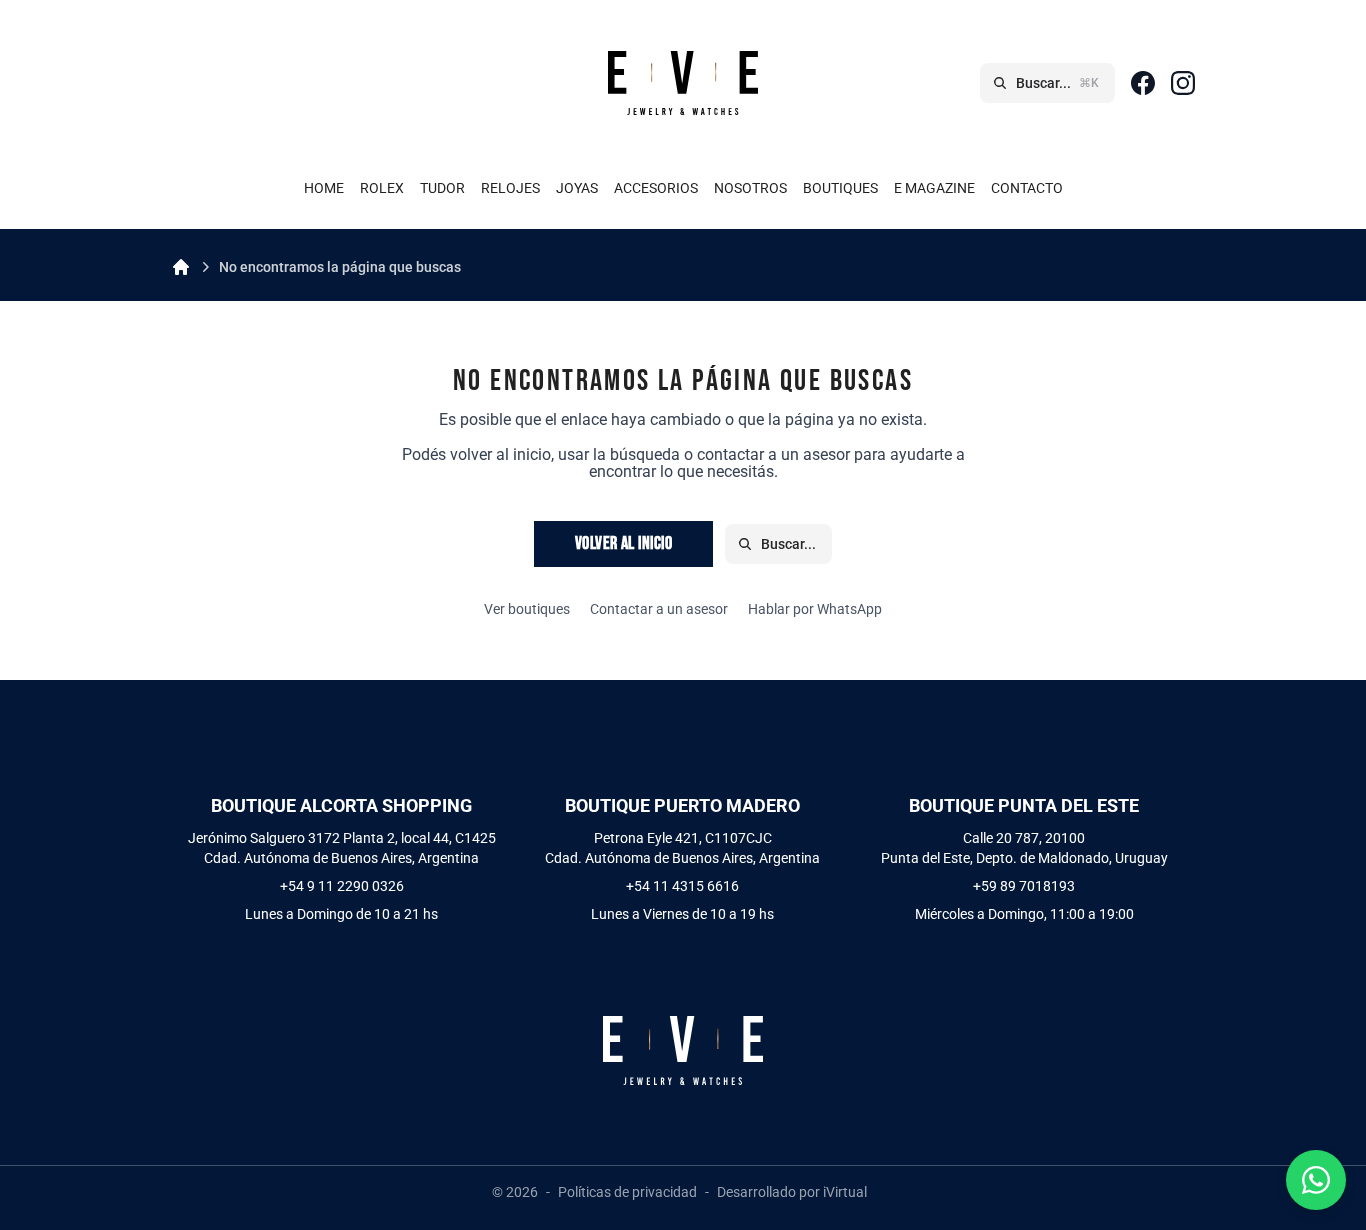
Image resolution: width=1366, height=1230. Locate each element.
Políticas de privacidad (627, 1192)
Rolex (382, 188)
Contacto (1027, 188)
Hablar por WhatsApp (815, 609)
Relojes (510, 188)
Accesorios (656, 188)
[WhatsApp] (1316, 1180)
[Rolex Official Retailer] (341, 83)
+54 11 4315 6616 (682, 886)
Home (324, 188)
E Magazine (934, 188)
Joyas (577, 188)
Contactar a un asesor (659, 609)
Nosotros (750, 188)
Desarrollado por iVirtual (792, 1192)
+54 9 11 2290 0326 (342, 886)
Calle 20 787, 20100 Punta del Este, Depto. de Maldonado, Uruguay (1024, 848)
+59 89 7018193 (1024, 886)
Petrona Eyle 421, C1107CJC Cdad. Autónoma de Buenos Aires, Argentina (682, 848)
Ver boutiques (527, 609)
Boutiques (840, 188)
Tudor (442, 188)
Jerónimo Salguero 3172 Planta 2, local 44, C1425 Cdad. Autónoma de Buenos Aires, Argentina (342, 848)
